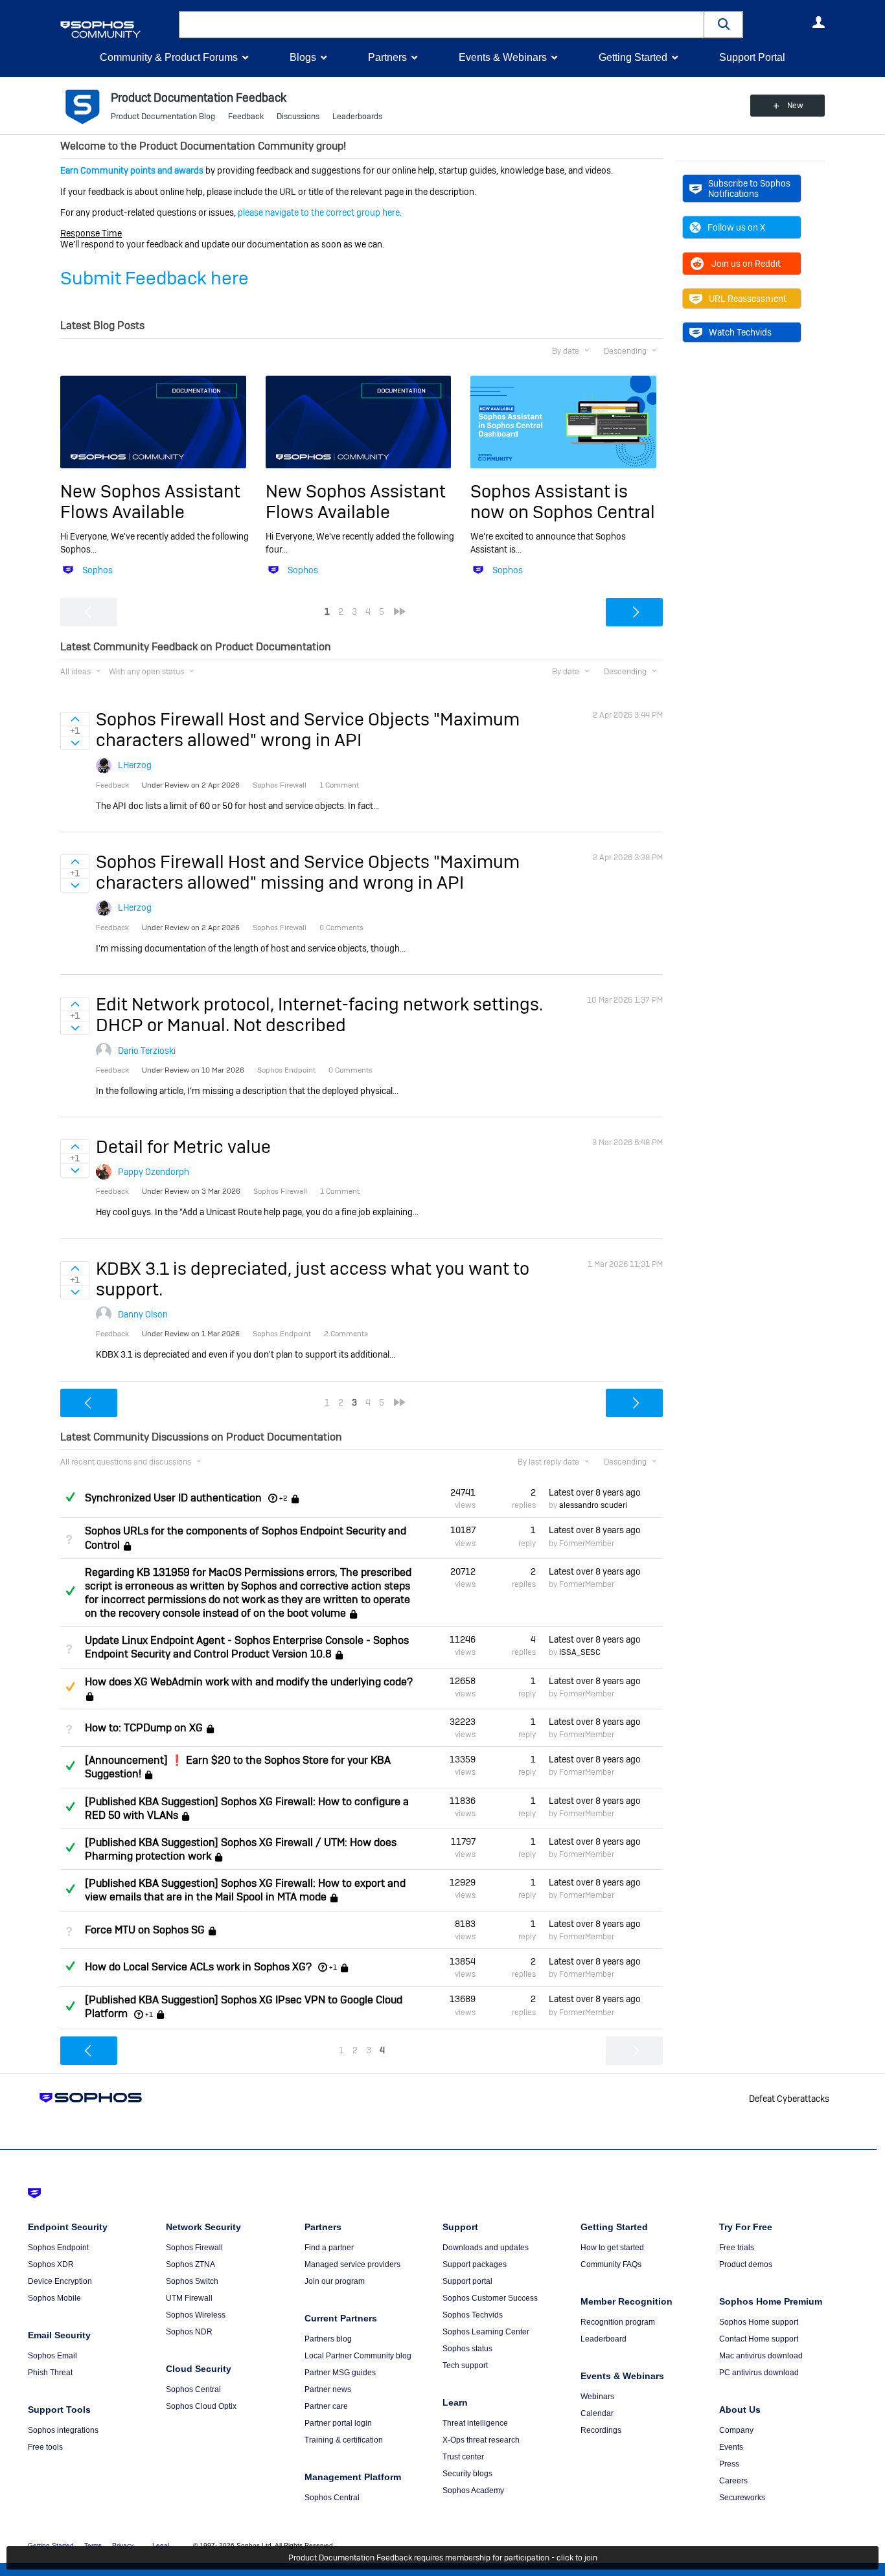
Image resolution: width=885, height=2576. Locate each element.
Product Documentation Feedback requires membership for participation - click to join (443, 2558)
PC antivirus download (759, 2373)
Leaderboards (357, 117)
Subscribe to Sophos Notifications (749, 188)
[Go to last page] (400, 611)
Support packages (475, 2264)
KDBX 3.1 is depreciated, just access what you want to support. (313, 1279)
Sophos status (467, 2349)
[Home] (117, 29)
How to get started (612, 2248)
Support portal (467, 2281)
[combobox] (442, 25)
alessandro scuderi (593, 1505)
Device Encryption (60, 2281)
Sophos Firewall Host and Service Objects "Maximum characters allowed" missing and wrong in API (308, 872)
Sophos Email (52, 2356)
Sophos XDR (51, 2264)
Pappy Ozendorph (154, 1172)
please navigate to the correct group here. (320, 212)
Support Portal (752, 57)
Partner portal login (338, 2423)
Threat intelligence (475, 2423)
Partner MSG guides (340, 2373)
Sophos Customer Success (490, 2298)
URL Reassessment (748, 299)
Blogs (303, 57)
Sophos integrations (63, 2430)
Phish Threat (50, 2373)
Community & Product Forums (169, 57)
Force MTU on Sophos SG (145, 1930)
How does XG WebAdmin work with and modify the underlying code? (249, 1682)
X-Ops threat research (481, 2440)
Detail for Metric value (183, 1147)
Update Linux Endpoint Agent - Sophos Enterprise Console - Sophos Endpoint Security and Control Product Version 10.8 (247, 1647)
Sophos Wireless (196, 2315)
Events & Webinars (503, 57)
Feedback (246, 117)
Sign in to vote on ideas (75, 719)
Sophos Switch (192, 2281)
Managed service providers (352, 2264)
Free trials (737, 2248)
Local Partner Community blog (358, 2356)
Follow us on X (736, 227)
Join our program (335, 2281)
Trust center (463, 2457)
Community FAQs (611, 2264)
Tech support (465, 2365)
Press (729, 2464)
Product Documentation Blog (163, 117)
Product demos (746, 2264)
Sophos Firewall (194, 2248)
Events (731, 2447)
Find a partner (329, 2248)
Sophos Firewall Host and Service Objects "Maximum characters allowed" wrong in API (308, 730)
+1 (333, 1967)
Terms (93, 2545)
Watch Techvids (740, 332)
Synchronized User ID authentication (173, 1498)
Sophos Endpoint (58, 2248)
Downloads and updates (486, 2248)
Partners (387, 57)
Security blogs (467, 2474)
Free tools (45, 2447)
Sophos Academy (473, 2491)
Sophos (98, 570)
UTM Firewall (189, 2298)
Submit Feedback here (155, 278)
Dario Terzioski (147, 1051)
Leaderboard (603, 2339)
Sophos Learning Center (486, 2332)
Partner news (328, 2389)
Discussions (298, 117)
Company (736, 2430)
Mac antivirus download (761, 2356)
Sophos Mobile (54, 2298)
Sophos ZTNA (190, 2264)
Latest (595, 1492)
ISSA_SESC (580, 1652)
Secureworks (742, 2498)
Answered (70, 1497)
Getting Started (633, 57)
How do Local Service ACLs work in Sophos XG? (198, 1967)
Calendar (597, 2413)
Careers (733, 2481)
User (818, 22)
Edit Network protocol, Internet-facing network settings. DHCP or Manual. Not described (319, 1015)
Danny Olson (143, 1314)
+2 (283, 1498)
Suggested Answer (70, 1687)
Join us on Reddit (746, 264)
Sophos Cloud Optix (201, 2406)
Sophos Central (193, 2389)
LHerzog (135, 765)
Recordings (601, 2430)
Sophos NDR (189, 2332)
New (795, 106)
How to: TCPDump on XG (144, 1728)
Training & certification (344, 2440)
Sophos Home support (759, 2322)
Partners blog (328, 2339)
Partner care (326, 2406)
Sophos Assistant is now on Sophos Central (563, 502)
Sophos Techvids (473, 2315)
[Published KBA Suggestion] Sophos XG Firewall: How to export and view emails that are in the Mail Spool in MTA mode (245, 1890)
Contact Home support (759, 2339)
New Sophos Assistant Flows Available (150, 502)
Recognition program (618, 2322)
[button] (724, 24)
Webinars (597, 2397)
